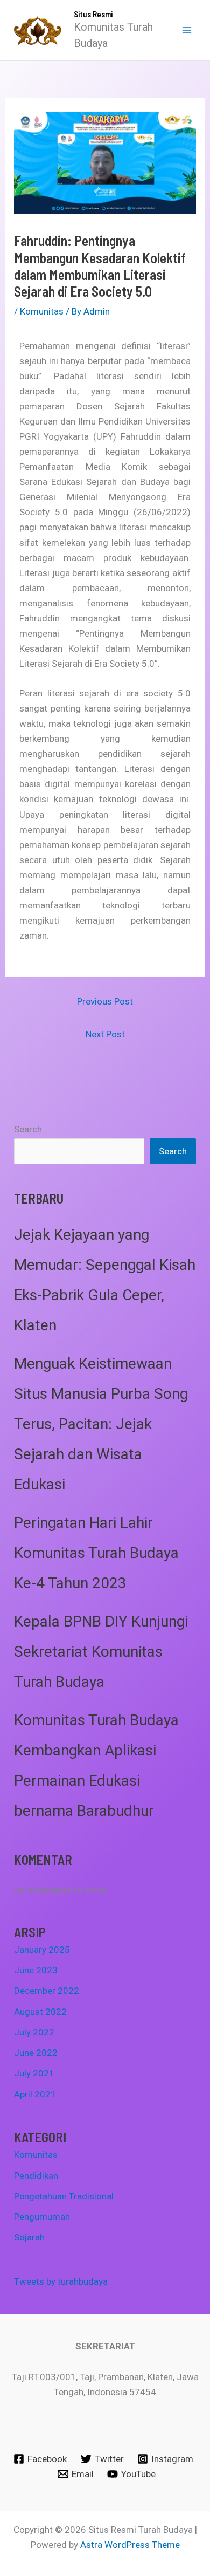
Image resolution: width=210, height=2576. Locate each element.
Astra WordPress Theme (130, 2545)
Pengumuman (42, 2217)
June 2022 (36, 2053)
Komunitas (42, 311)
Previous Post (105, 1001)
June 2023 (36, 1970)
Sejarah (29, 2237)
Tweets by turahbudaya (61, 2281)
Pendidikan (36, 2176)
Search (28, 1129)
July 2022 (34, 2032)
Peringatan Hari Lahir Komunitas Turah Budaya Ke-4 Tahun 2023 (96, 1553)
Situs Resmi (93, 14)
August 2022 (40, 2012)
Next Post (105, 1034)
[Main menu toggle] (187, 30)
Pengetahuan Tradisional (64, 2196)
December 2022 (47, 1991)
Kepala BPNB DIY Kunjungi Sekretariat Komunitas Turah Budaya (101, 1652)
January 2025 (42, 1950)
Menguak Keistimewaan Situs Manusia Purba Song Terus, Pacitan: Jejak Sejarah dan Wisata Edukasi (101, 1424)
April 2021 (35, 2094)
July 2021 (34, 2073)
